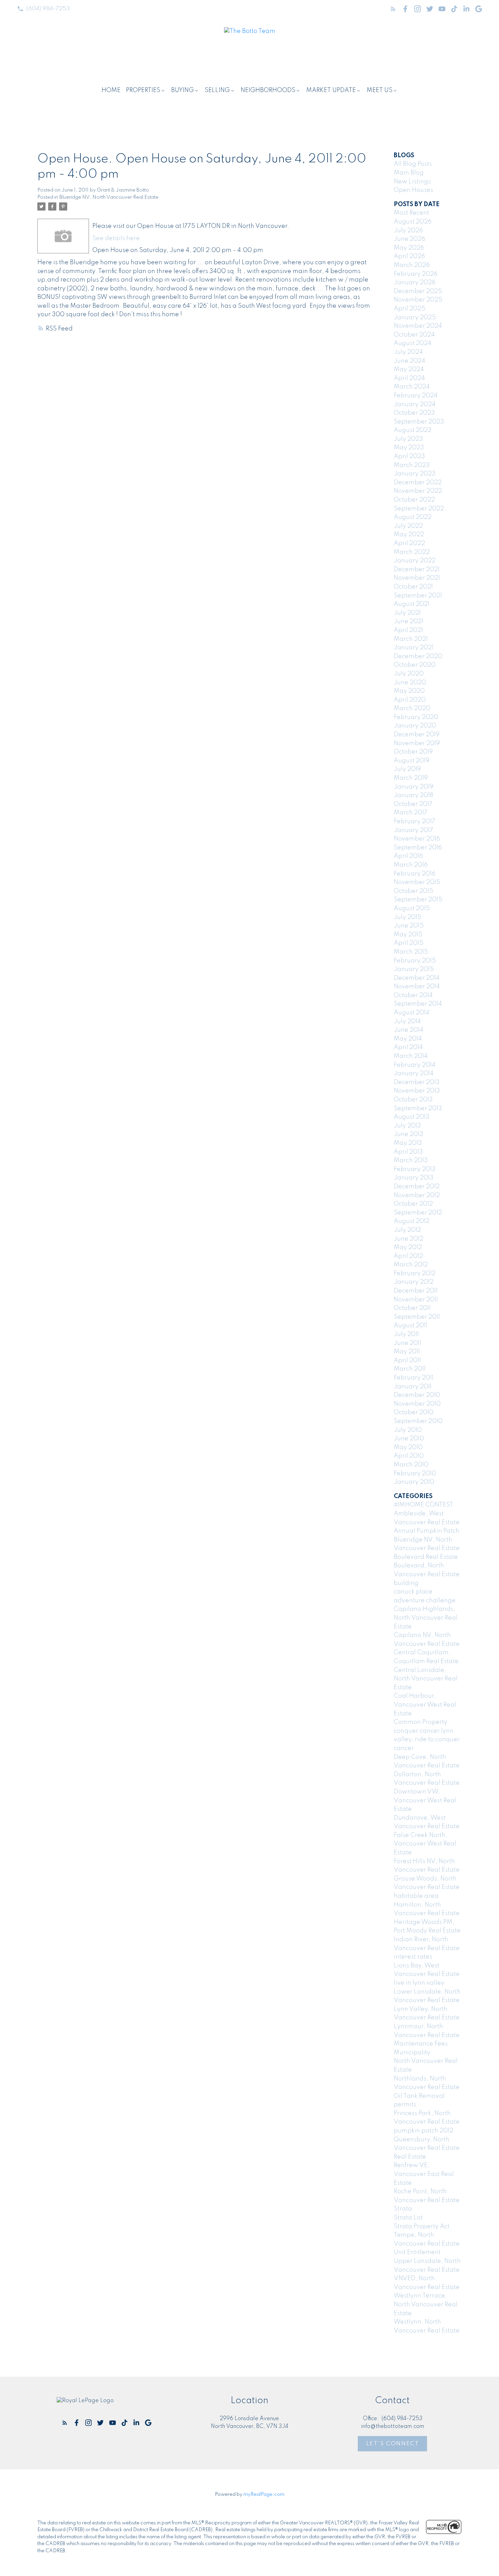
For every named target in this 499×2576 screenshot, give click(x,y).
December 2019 (417, 735)
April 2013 (408, 1152)
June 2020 (410, 683)
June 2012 (409, 1239)
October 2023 (414, 413)
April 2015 (409, 943)
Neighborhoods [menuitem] (268, 90)
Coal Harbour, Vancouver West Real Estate (425, 1705)
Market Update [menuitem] (331, 90)
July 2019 (407, 769)
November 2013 (417, 1091)
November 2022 (418, 491)
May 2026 (409, 248)
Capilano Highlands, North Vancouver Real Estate (426, 1618)
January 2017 (413, 830)
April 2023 (409, 456)
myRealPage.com (264, 2494)
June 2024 (410, 361)
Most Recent (411, 213)
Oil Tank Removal (419, 2096)
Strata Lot (408, 2218)
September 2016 (418, 848)
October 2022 (414, 500)
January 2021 (414, 648)
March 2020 (412, 708)
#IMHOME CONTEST (423, 1505)
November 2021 (417, 578)
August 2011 (411, 1326)
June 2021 (409, 622)
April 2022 (409, 543)
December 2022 (418, 483)
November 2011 (416, 1300)
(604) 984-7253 (48, 9)
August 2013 (412, 1117)
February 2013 (415, 1169)
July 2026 (408, 231)
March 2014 (411, 1056)
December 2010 (417, 1395)
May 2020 (409, 691)
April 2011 (407, 1361)
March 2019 (411, 778)
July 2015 (408, 917)
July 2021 (407, 613)
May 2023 (409, 448)
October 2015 (413, 891)
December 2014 (417, 978)
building (406, 1583)
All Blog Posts (413, 164)
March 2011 (410, 1369)
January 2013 (414, 1178)
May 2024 (409, 370)
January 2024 (415, 404)
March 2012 (411, 1265)
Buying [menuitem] (182, 90)
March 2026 (412, 265)
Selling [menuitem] (217, 90)
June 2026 (410, 239)
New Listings (412, 182)
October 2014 (413, 995)
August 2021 (412, 604)
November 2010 (417, 1404)
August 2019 (412, 761)
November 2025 (418, 300)
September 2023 (419, 422)
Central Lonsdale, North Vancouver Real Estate (426, 1679)
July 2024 (408, 352)
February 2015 (415, 961)
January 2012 (414, 1282)
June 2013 (409, 1134)
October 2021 (413, 587)
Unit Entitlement (417, 2252)
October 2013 (413, 1100)
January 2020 (415, 726)
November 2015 (417, 882)
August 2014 (412, 1013)
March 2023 (412, 465)
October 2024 (414, 335)
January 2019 (414, 787)
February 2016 (415, 874)
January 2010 (414, 1482)
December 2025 (418, 291)
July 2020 (409, 674)
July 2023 (408, 439)
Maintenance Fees (421, 2044)
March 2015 (411, 952)
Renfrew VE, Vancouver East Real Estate (424, 2174)
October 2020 (415, 665)
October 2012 (413, 1204)
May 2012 (408, 1247)
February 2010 (415, 1474)
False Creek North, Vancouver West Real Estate (425, 1844)
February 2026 (416, 274)
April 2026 (409, 256)
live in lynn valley (419, 1983)
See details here (116, 238)
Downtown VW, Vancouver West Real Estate (425, 1800)
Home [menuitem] (111, 90)
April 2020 (410, 700)
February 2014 (415, 1065)
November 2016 (417, 839)
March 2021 (411, 639)
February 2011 (414, 1378)
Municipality (412, 2053)
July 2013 (407, 1126)
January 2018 (413, 795)
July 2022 (408, 526)
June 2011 (408, 1343)
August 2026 (413, 222)
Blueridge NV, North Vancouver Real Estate (109, 197)
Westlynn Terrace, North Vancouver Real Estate (426, 2304)
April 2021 (408, 630)
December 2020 (418, 656)
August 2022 (413, 517)
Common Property (421, 1722)
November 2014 (417, 987)
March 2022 (412, 552)
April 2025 (410, 309)
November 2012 (417, 1195)
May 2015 (408, 935)
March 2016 (411, 865)
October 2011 (412, 1308)
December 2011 (416, 1291)
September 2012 (418, 1213)
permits (405, 2105)
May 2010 (408, 1447)
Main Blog (409, 173)
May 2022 (409, 535)
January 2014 (414, 1074)
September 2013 (418, 1109)
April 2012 (408, 1256)
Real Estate (410, 2157)
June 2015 (409, 926)
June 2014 (409, 1030)
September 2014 (418, 1004)
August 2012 (412, 1221)
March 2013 (411, 1160)
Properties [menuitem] (143, 90)
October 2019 (413, 752)
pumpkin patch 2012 (423, 2131)
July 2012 (407, 1230)
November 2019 (417, 743)
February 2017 (414, 822)
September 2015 (418, 900)
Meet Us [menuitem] (380, 90)
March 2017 (411, 813)
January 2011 (413, 1387)
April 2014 (408, 1047)
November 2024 (418, 326)
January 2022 (415, 561)
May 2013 (408, 1143)
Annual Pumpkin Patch (427, 1531)
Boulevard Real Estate (426, 1557)
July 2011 (406, 1334)
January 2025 (415, 318)
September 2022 (419, 509)
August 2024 (413, 343)
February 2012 (415, 1274)
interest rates (413, 1957)
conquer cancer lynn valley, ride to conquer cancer (427, 1740)
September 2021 (418, 596)
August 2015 (412, 908)
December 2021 (417, 570)
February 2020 (416, 717)
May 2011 (407, 1352)
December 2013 (417, 1082)
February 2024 (416, 396)
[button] (43, 9)
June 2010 (409, 1439)
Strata (403, 2209)
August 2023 (413, 430)
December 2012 (417, 1187)
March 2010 (411, 1465)
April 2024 (409, 378)
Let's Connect (393, 2444)
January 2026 (415, 283)
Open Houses (413, 190)
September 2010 (418, 1421)
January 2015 (414, 969)
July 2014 (407, 1022)
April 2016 (408, 856)
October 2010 (414, 1412)
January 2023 (415, 474)
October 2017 (413, 804)
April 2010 (409, 1456)
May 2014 (408, 1039)
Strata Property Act (422, 2227)
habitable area (416, 1896)
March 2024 (412, 387)
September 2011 (417, 1317)
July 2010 (408, 1430)
